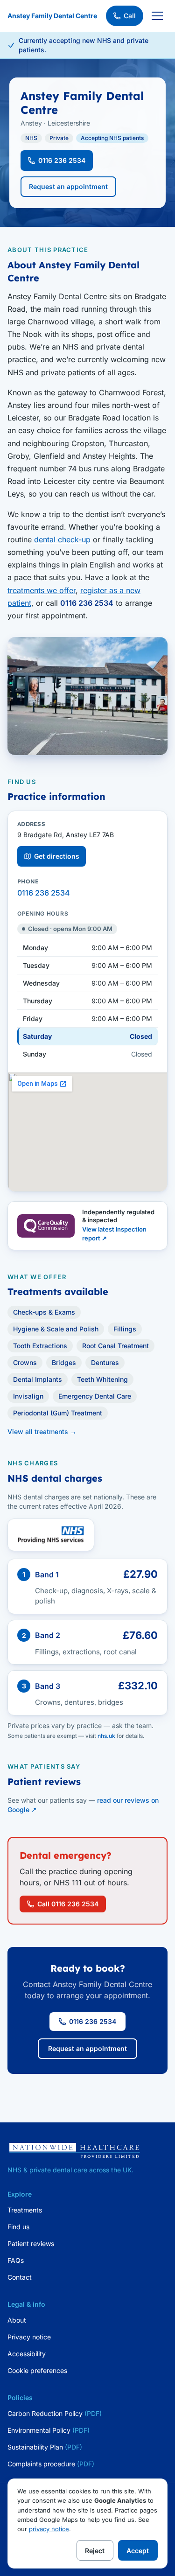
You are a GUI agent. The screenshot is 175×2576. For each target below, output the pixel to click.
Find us (18, 2227)
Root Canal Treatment (115, 1346)
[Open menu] (157, 16)
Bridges (64, 1362)
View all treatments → (42, 1431)
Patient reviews (31, 2243)
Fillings (125, 1329)
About (17, 2320)
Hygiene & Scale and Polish (56, 1329)
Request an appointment (68, 186)
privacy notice (49, 2529)
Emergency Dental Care (95, 1396)
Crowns (25, 1362)
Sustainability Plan (45, 2447)
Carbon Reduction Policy (55, 2413)
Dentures (105, 1362)
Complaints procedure (51, 2464)
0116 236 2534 (62, 160)
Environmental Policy (49, 2430)
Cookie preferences (37, 2370)
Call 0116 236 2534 (68, 1904)
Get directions (57, 856)
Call (130, 16)
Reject (95, 2551)
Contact (20, 2277)
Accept (138, 2551)
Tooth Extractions (40, 1346)
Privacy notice (29, 2337)
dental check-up (62, 539)
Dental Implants (38, 1379)
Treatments (25, 2210)
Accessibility (27, 2354)
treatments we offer (42, 590)
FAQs (16, 2260)
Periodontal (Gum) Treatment (58, 1413)
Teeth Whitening (102, 1379)
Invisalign (28, 1396)
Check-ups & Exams (44, 1312)
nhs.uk (106, 1736)
